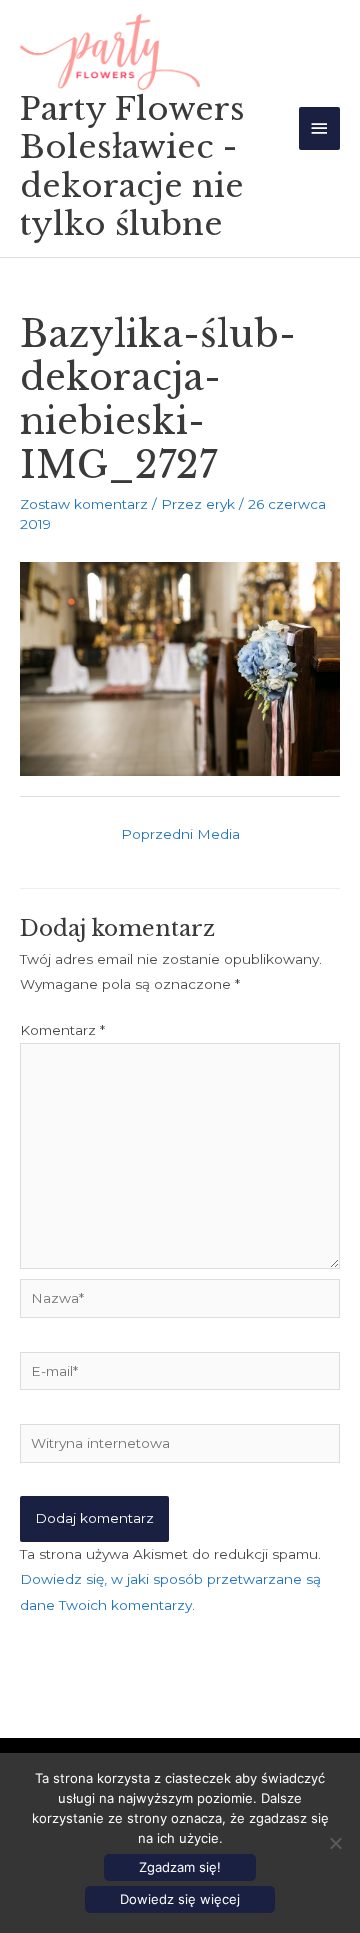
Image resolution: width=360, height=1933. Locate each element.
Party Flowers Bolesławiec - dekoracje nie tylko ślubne (132, 166)
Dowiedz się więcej (180, 1899)
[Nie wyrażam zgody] (335, 1843)
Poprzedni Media (180, 834)
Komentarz (62, 1030)
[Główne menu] (320, 128)
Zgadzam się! (180, 1867)
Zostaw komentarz (84, 504)
